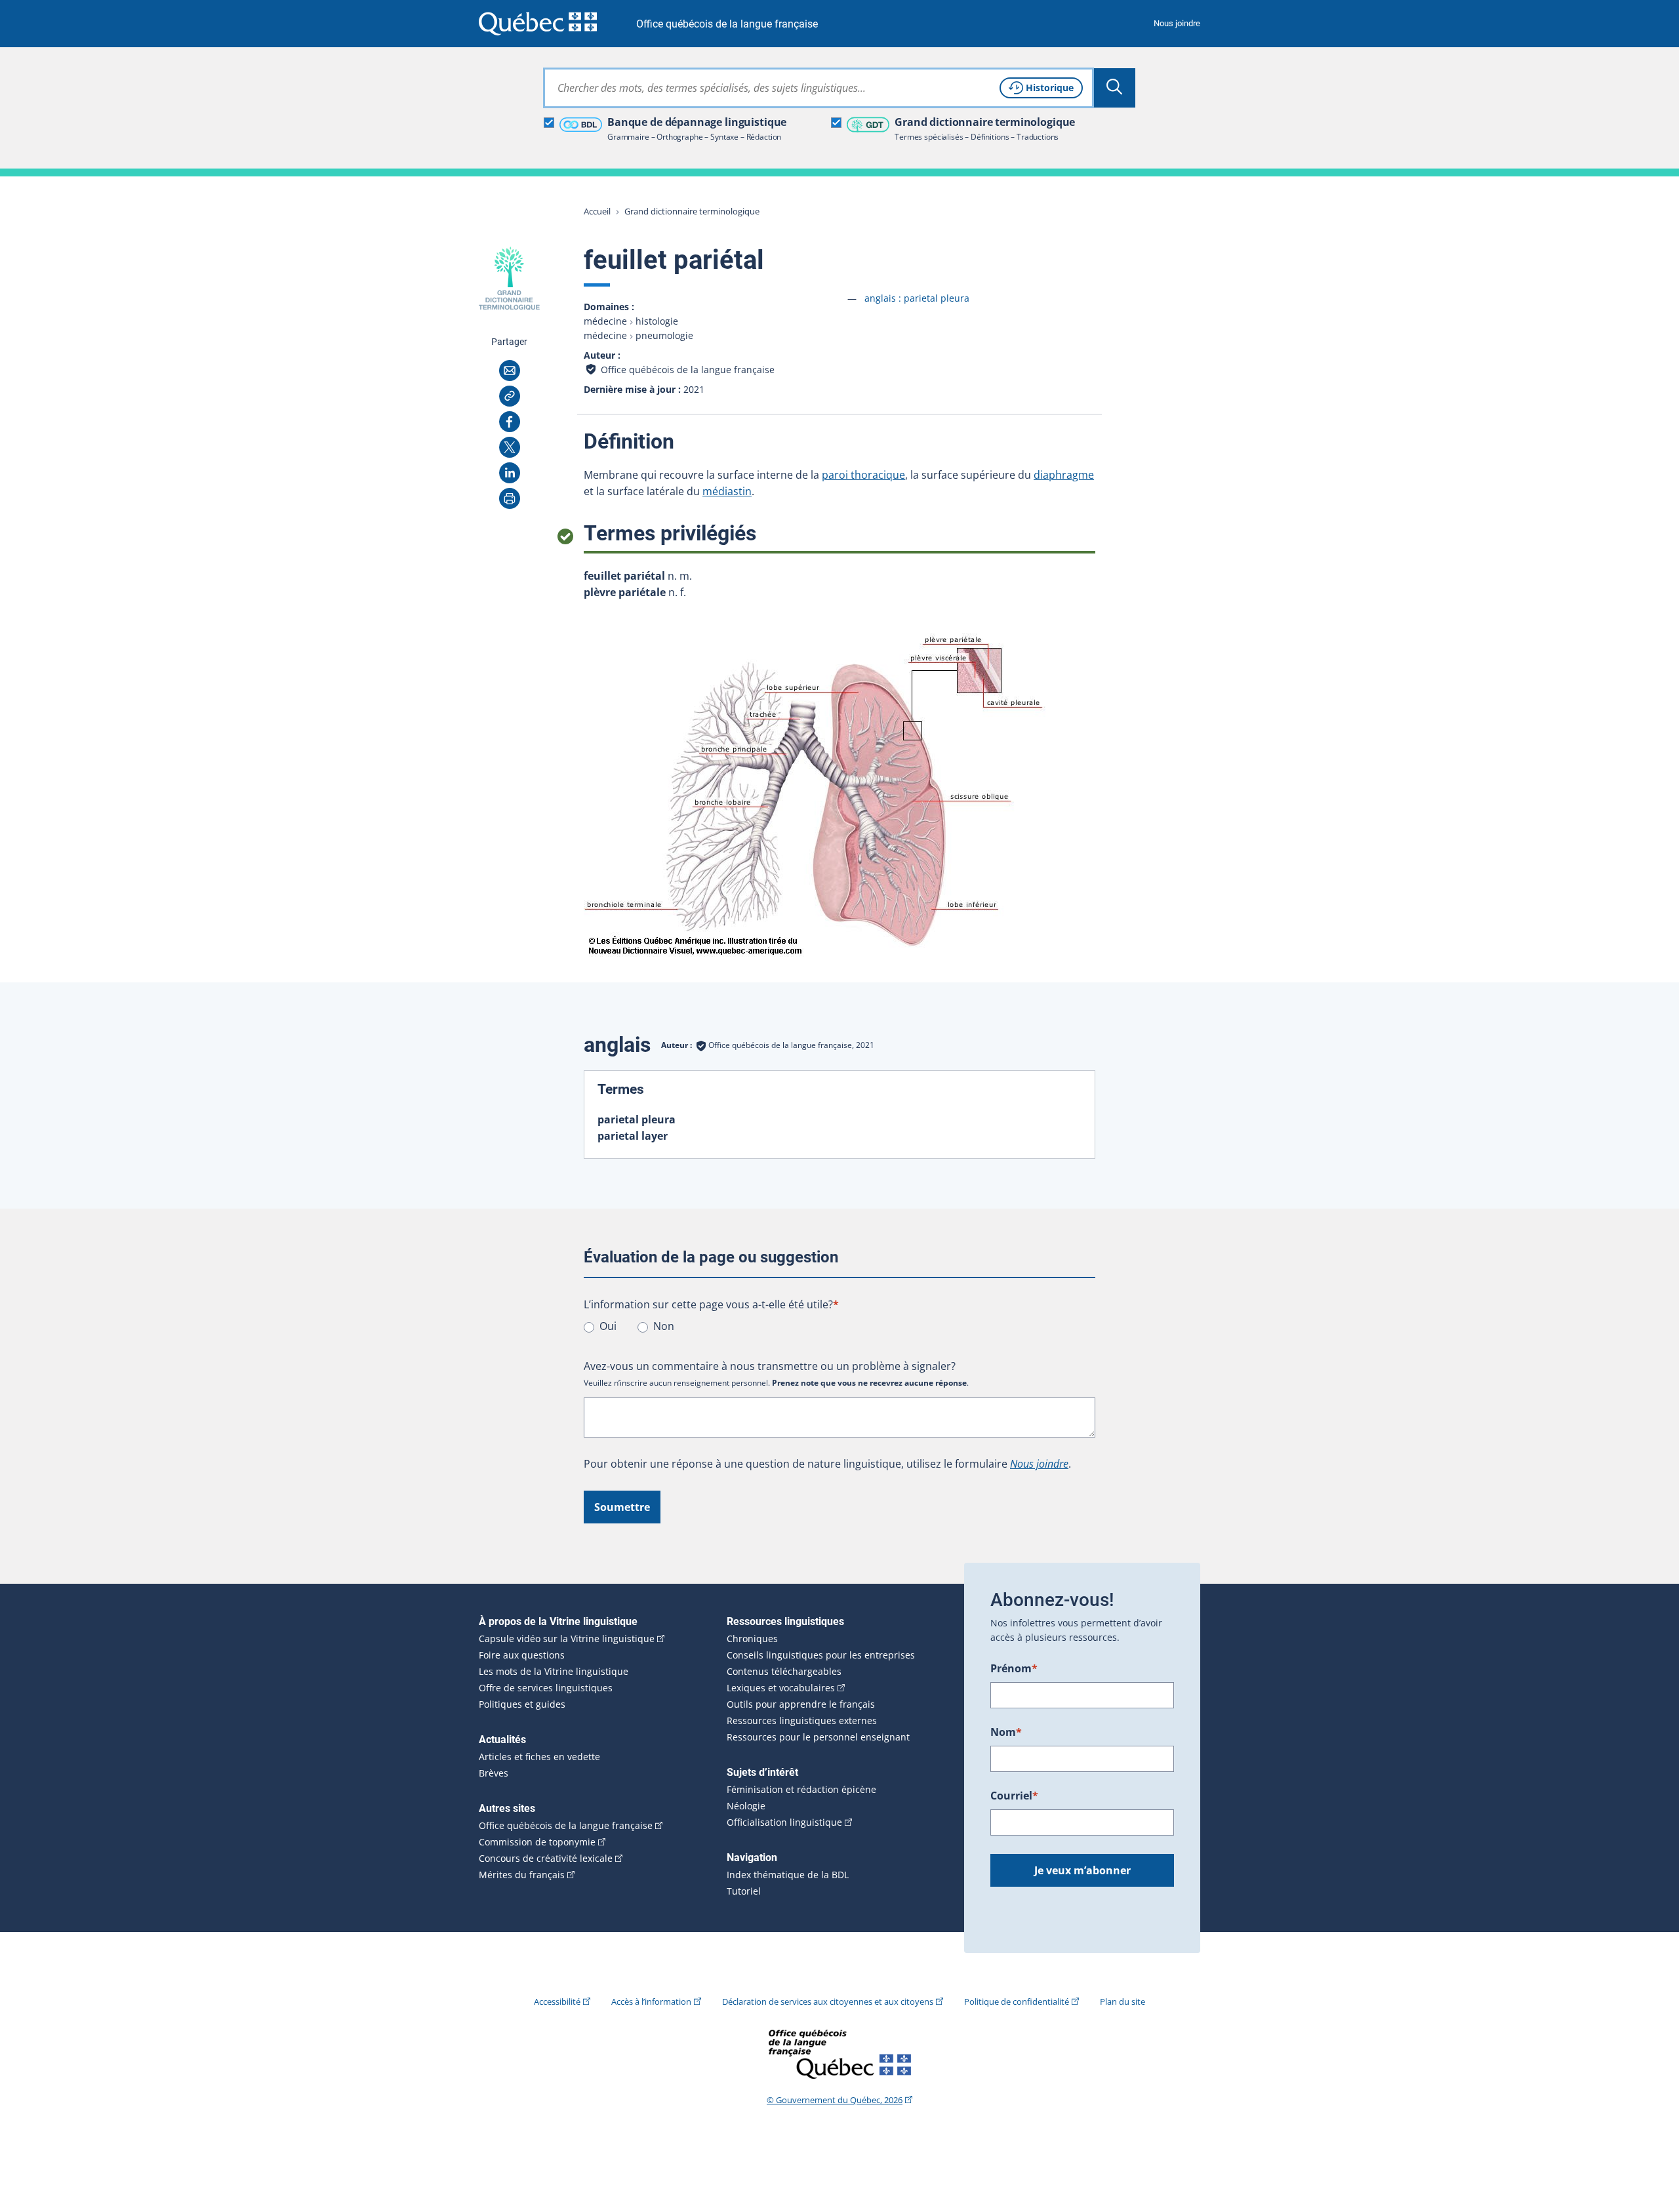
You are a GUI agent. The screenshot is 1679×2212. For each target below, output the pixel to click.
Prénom (1014, 1668)
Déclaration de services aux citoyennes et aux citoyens (828, 2001)
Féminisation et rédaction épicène (801, 1790)
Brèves (494, 1773)
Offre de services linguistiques (546, 1688)
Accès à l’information (651, 2001)
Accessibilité (557, 2001)
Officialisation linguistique (784, 1822)
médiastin (727, 491)
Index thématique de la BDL (788, 1875)
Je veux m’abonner (1082, 1870)
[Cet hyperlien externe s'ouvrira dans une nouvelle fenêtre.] (538, 23)
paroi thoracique (863, 475)
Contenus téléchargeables (784, 1672)
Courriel (1014, 1796)
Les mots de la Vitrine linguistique (554, 1672)
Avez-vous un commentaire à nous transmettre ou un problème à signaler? (770, 1366)
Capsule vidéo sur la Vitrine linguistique (567, 1639)
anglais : (917, 298)
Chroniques (752, 1639)
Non (664, 1326)
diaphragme (1064, 475)
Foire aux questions (522, 1655)
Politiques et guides (522, 1704)
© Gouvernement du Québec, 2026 (835, 2100)
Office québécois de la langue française (727, 24)
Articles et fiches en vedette (539, 1757)
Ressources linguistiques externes (802, 1721)
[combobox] (819, 88)
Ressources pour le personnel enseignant (818, 1737)
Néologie (746, 1806)
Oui (608, 1326)
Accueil (597, 211)
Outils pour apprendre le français (801, 1704)
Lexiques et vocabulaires (781, 1688)
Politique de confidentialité (1017, 2001)
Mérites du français (522, 1875)
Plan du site (1123, 2001)
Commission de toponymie (537, 1842)
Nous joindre (1177, 23)
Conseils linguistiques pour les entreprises (821, 1655)
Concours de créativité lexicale (546, 1859)
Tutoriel (744, 1891)
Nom (1006, 1732)
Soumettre (622, 1507)
